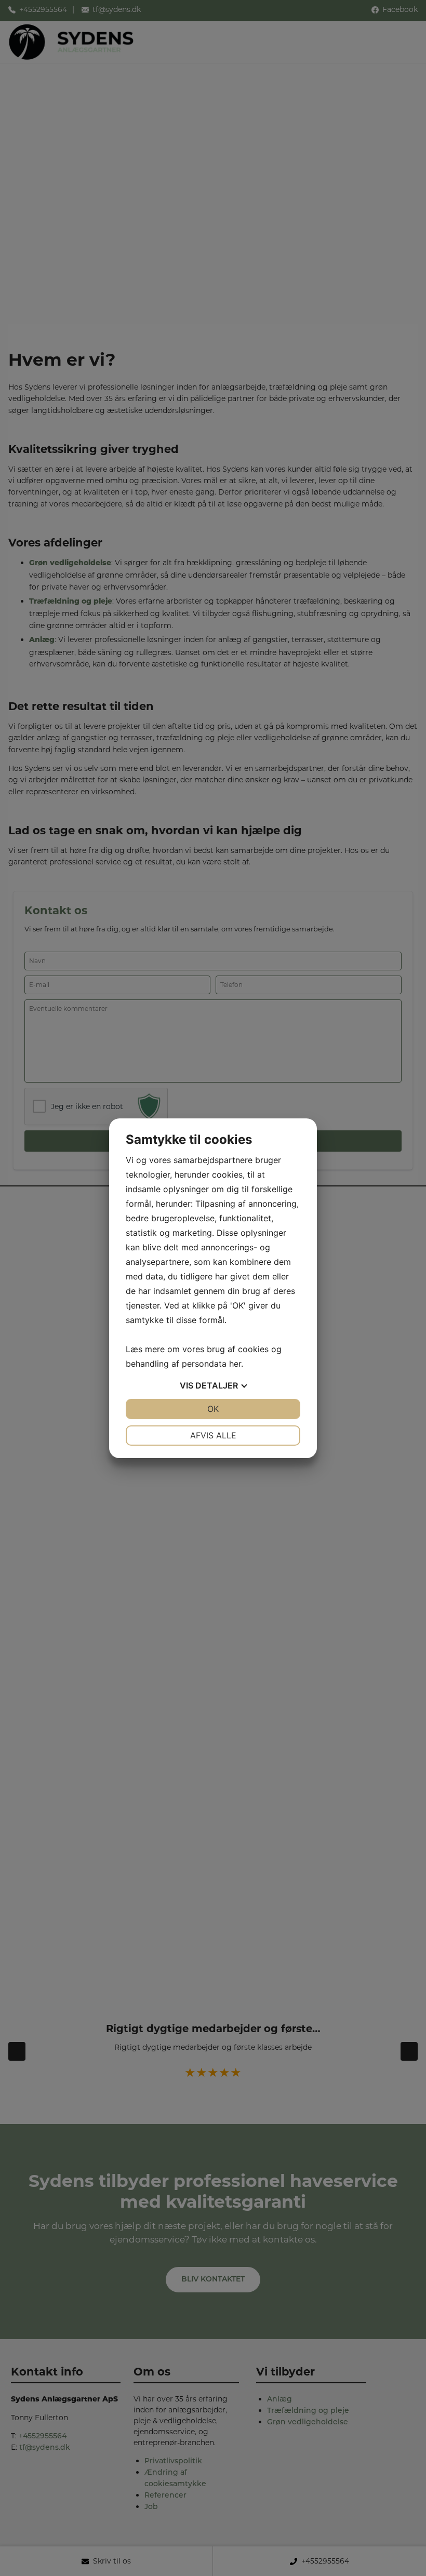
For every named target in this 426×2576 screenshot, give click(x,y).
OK (213, 1409)
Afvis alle (213, 1435)
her (235, 1364)
